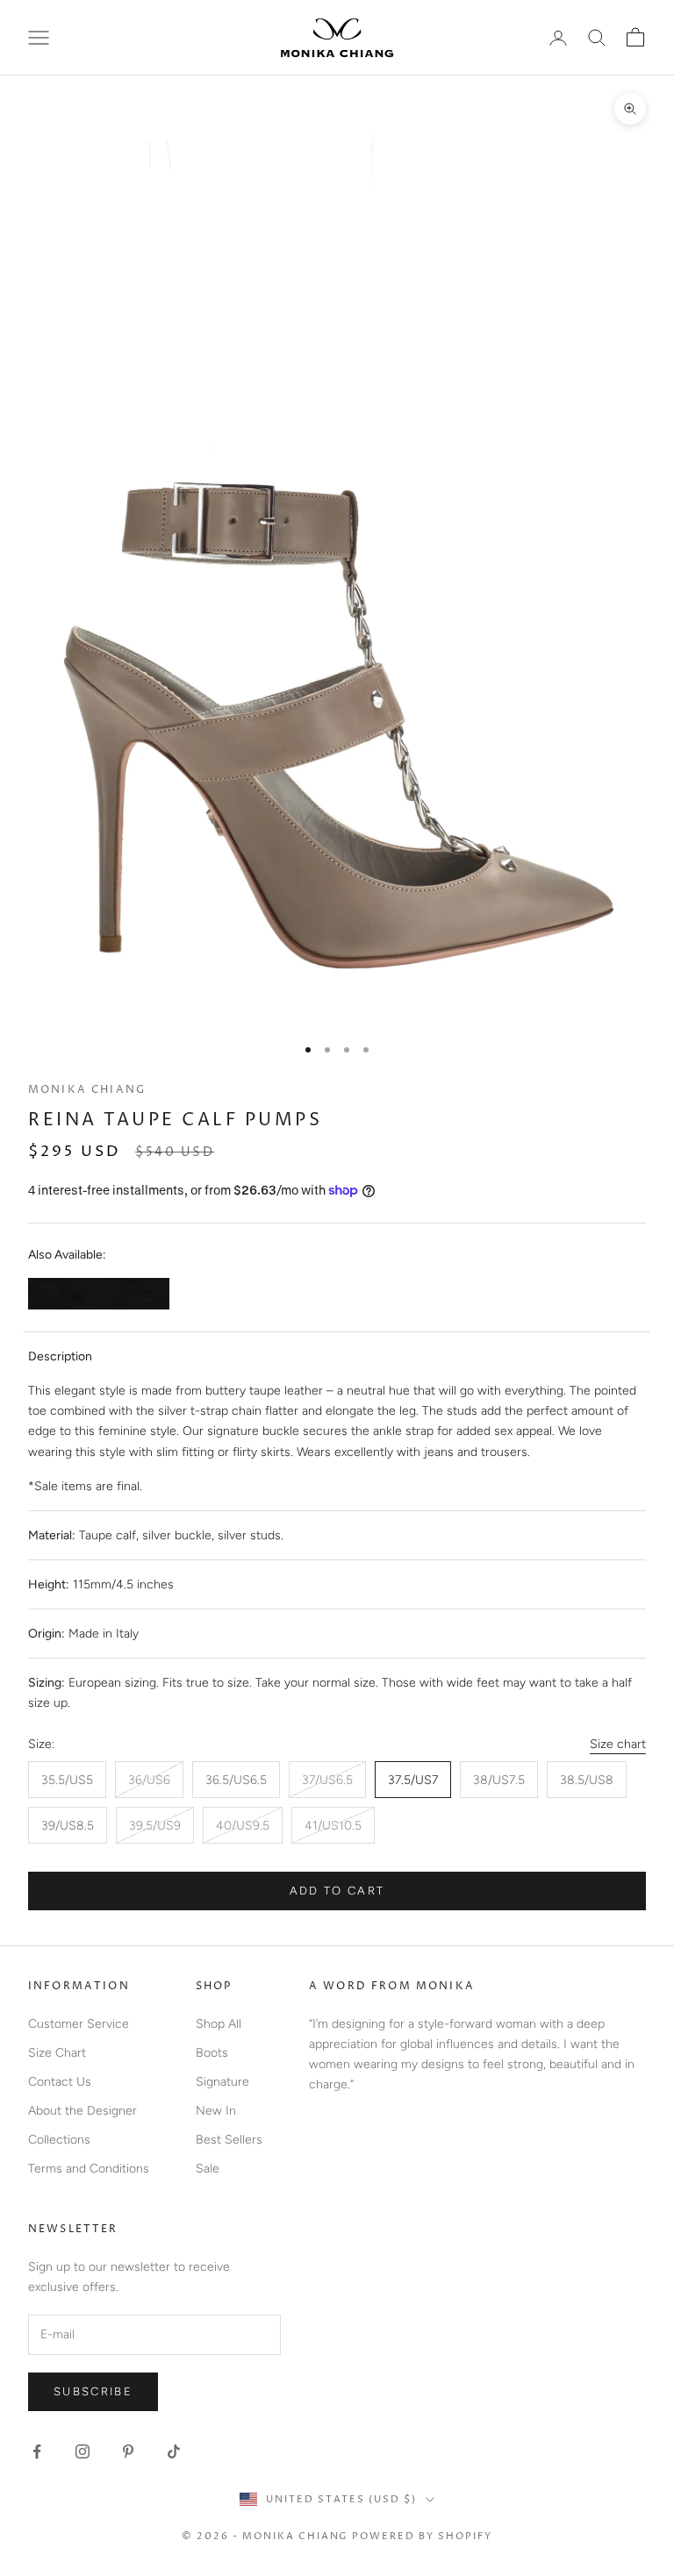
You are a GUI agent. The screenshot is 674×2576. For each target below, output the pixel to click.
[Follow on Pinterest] (128, 2451)
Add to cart (337, 1891)
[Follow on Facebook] (37, 2451)
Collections (59, 2140)
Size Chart (57, 2053)
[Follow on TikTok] (174, 2451)
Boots (212, 2053)
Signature (222, 2082)
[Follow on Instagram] (82, 2451)
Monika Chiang (87, 1090)
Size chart (618, 1744)
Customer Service (79, 2024)
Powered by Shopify (422, 2536)
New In (216, 2111)
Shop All (219, 2024)
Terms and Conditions (89, 2169)
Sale (208, 2169)
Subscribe (93, 2391)
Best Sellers (229, 2140)
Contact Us (60, 2082)
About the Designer (82, 2111)
